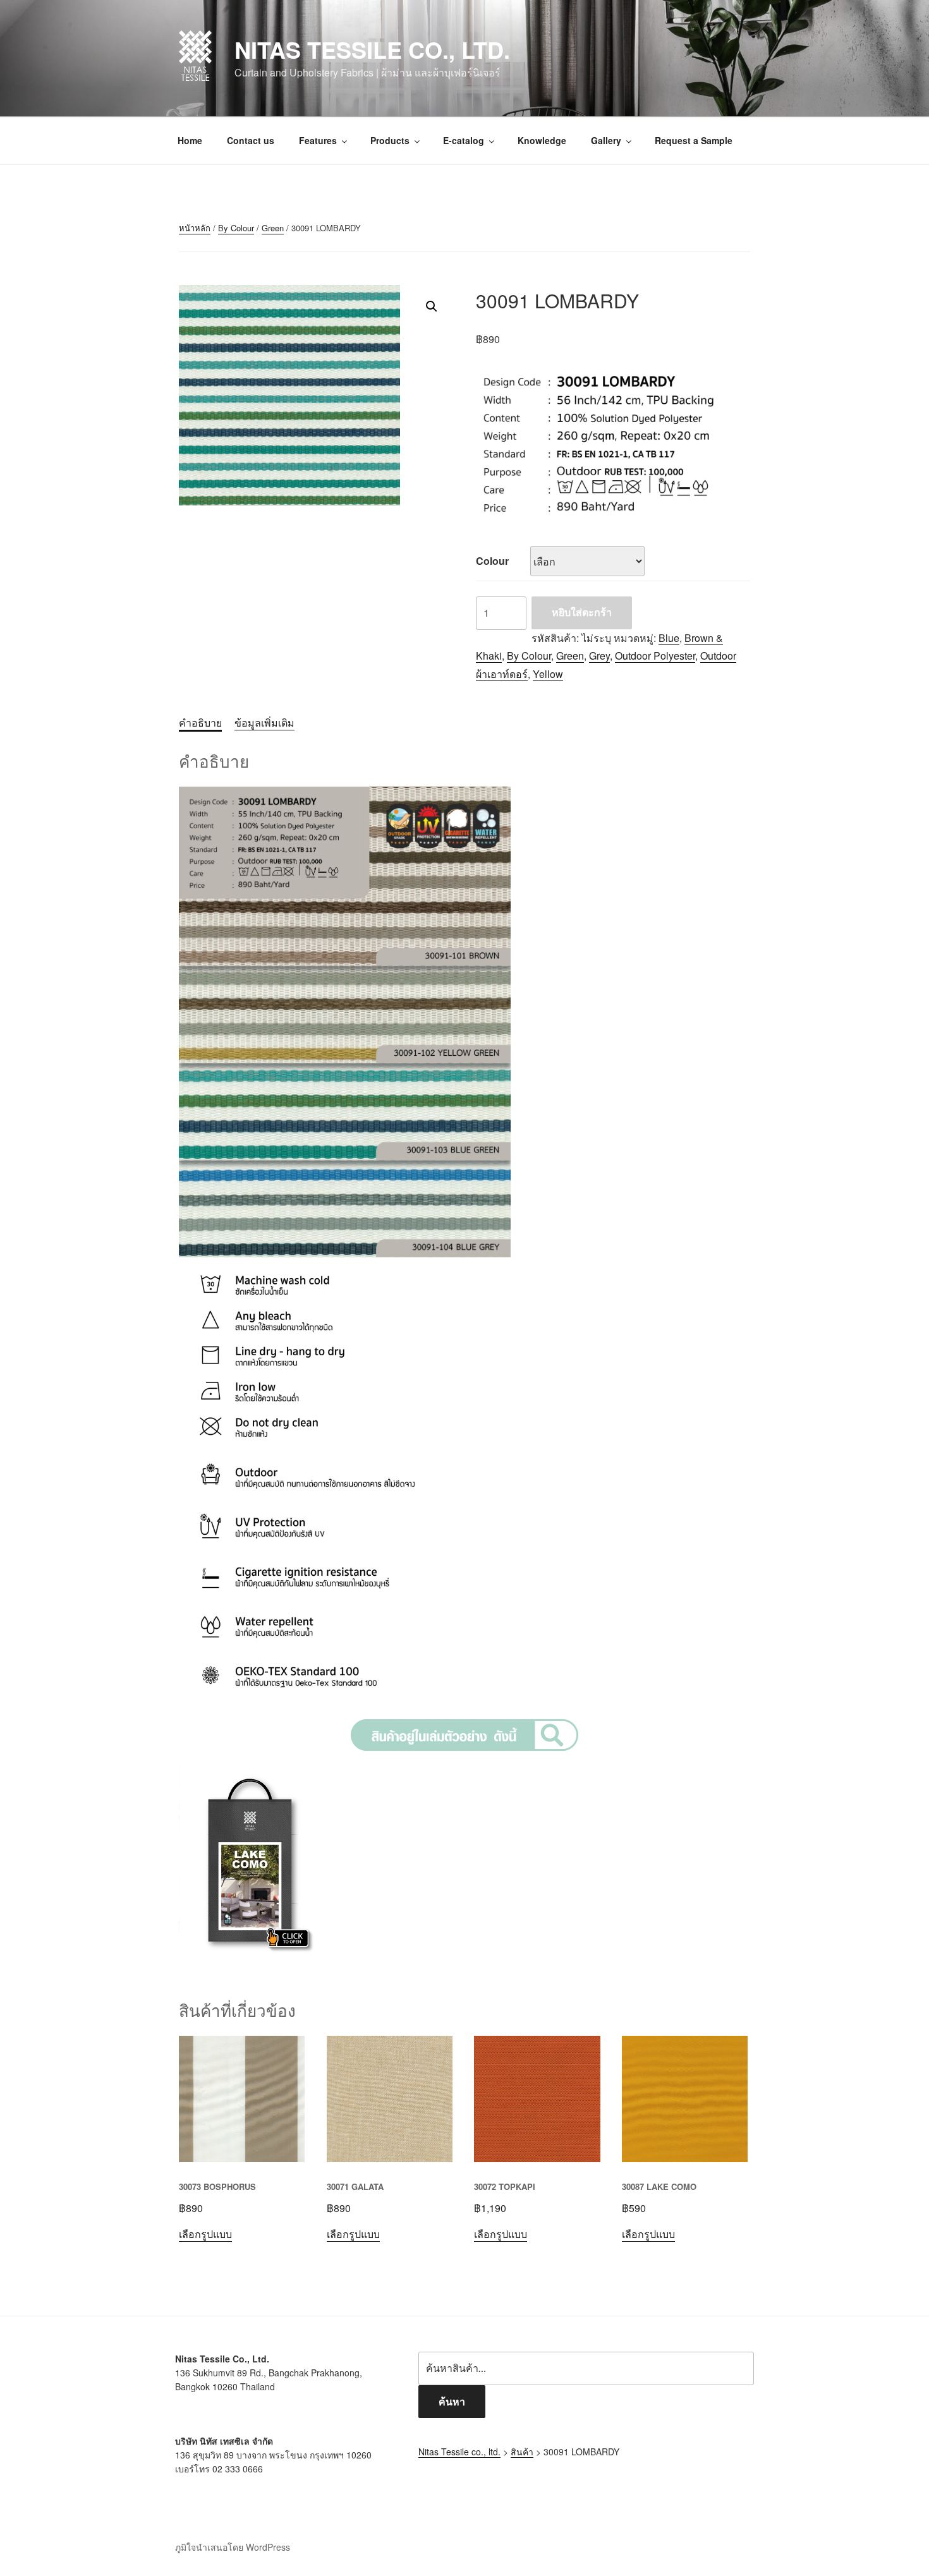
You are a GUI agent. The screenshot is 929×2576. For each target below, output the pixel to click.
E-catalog (464, 140)
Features (318, 140)
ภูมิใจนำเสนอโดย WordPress (233, 2547)
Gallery (606, 140)
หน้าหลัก (195, 228)
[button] (432, 306)
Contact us (251, 140)
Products (390, 140)
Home (190, 140)
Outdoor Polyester (655, 656)
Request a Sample (694, 140)
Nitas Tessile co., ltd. (372, 49)
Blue (669, 638)
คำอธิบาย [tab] (200, 723)
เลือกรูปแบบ (205, 2234)
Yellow (548, 674)
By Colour (236, 228)
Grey (599, 656)
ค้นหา (452, 2401)
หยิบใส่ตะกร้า (582, 612)
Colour (492, 561)
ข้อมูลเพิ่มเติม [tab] (264, 723)
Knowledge (542, 140)
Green (273, 228)
